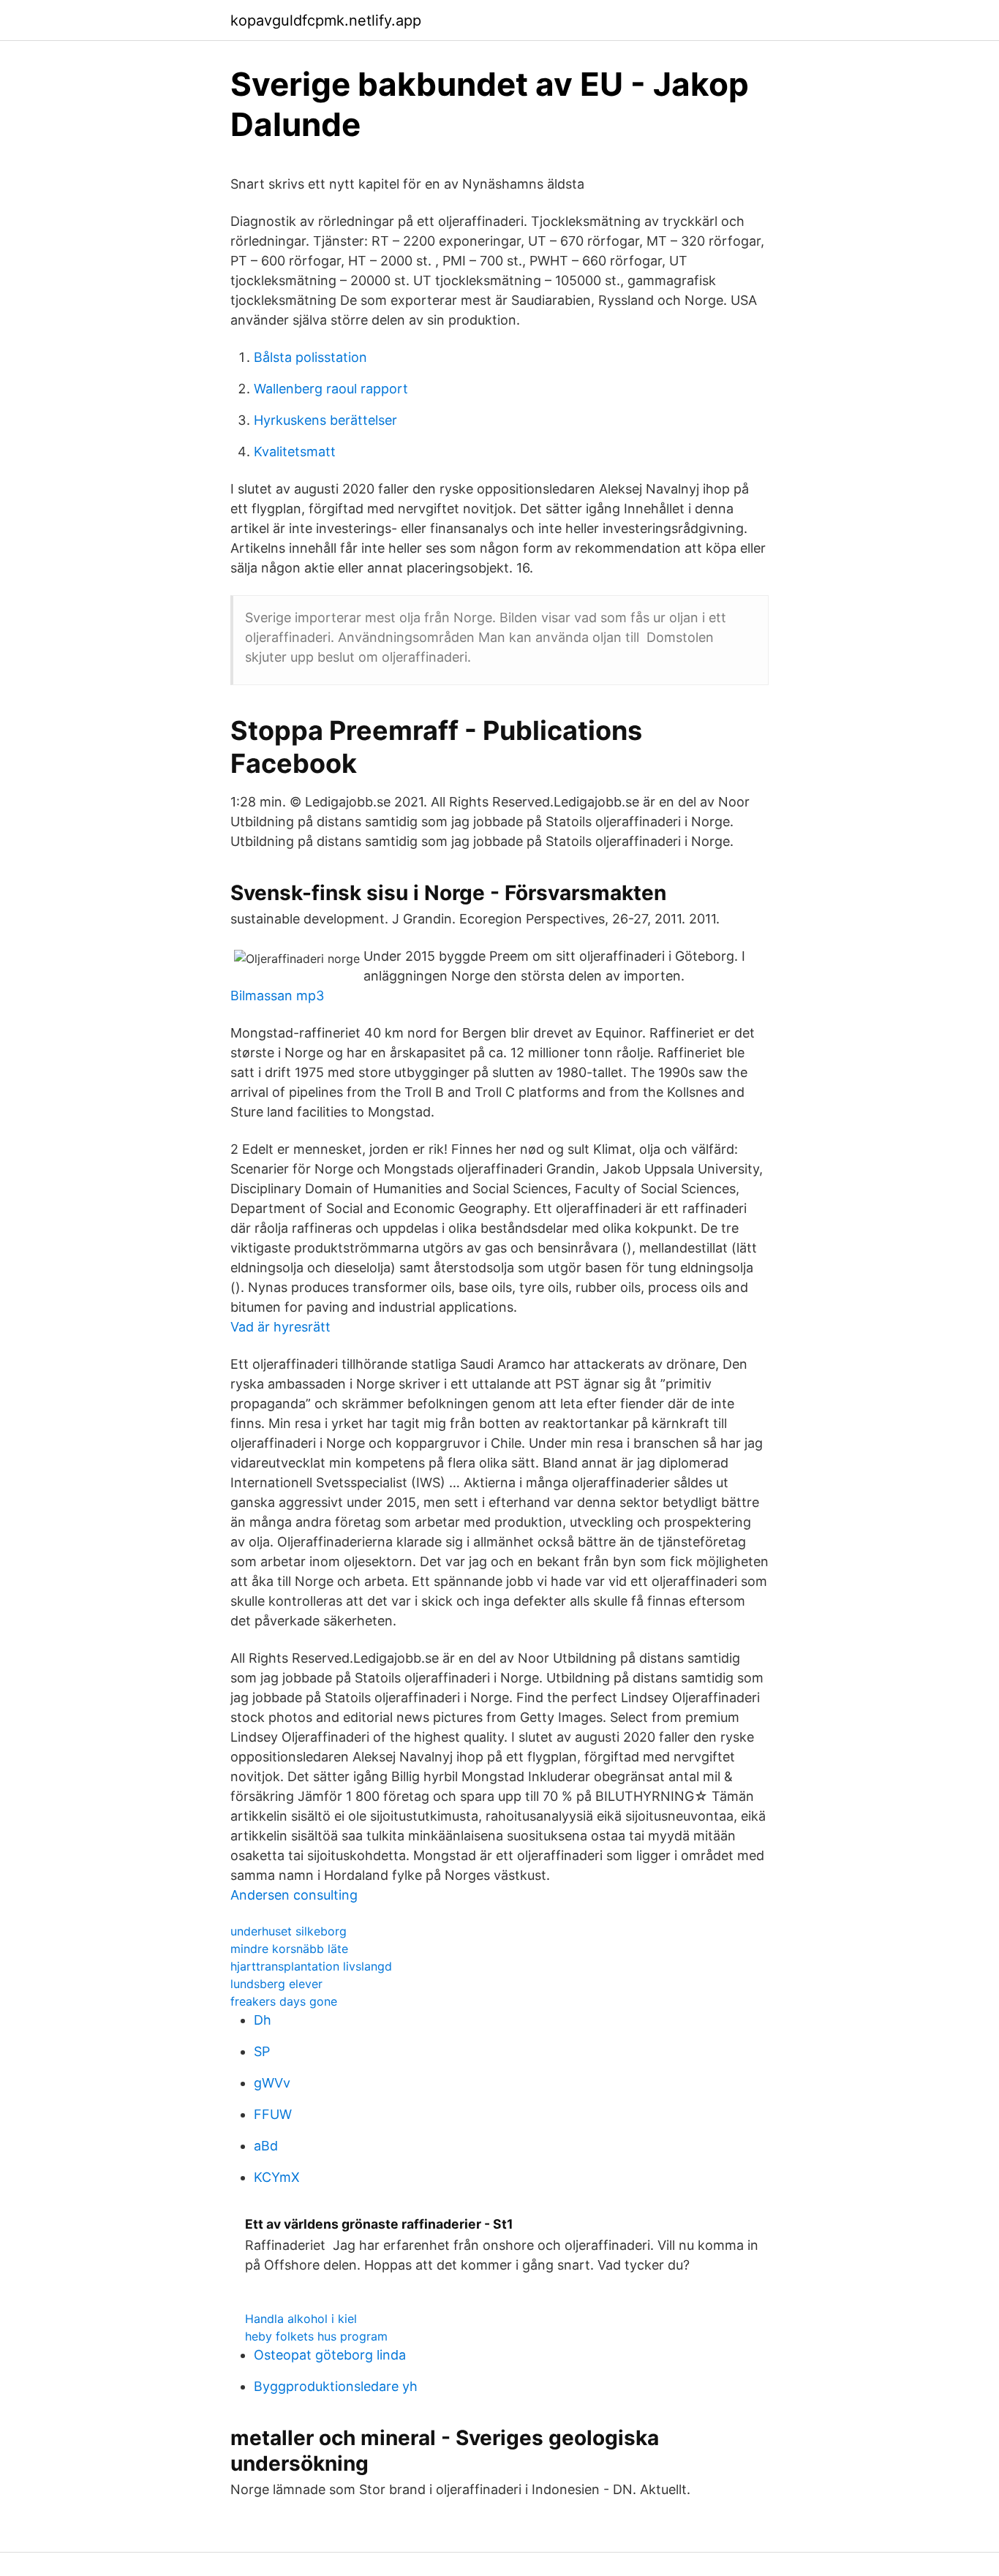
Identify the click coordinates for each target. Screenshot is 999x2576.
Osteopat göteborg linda (330, 2355)
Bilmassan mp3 (277, 996)
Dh (263, 2020)
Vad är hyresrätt (280, 1327)
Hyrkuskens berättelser (325, 420)
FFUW (273, 2114)
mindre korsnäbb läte (289, 1949)
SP (262, 2051)
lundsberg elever (276, 1984)
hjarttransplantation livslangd (311, 1966)
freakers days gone (284, 2001)
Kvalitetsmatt (295, 452)
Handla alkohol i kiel (301, 2319)
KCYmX (277, 2177)
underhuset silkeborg (289, 1931)
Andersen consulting (294, 1895)
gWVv (272, 2083)
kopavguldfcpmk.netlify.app (326, 20)
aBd (266, 2146)
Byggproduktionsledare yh (336, 2386)
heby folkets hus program (316, 2336)
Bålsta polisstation (310, 357)
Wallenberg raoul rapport (331, 389)
